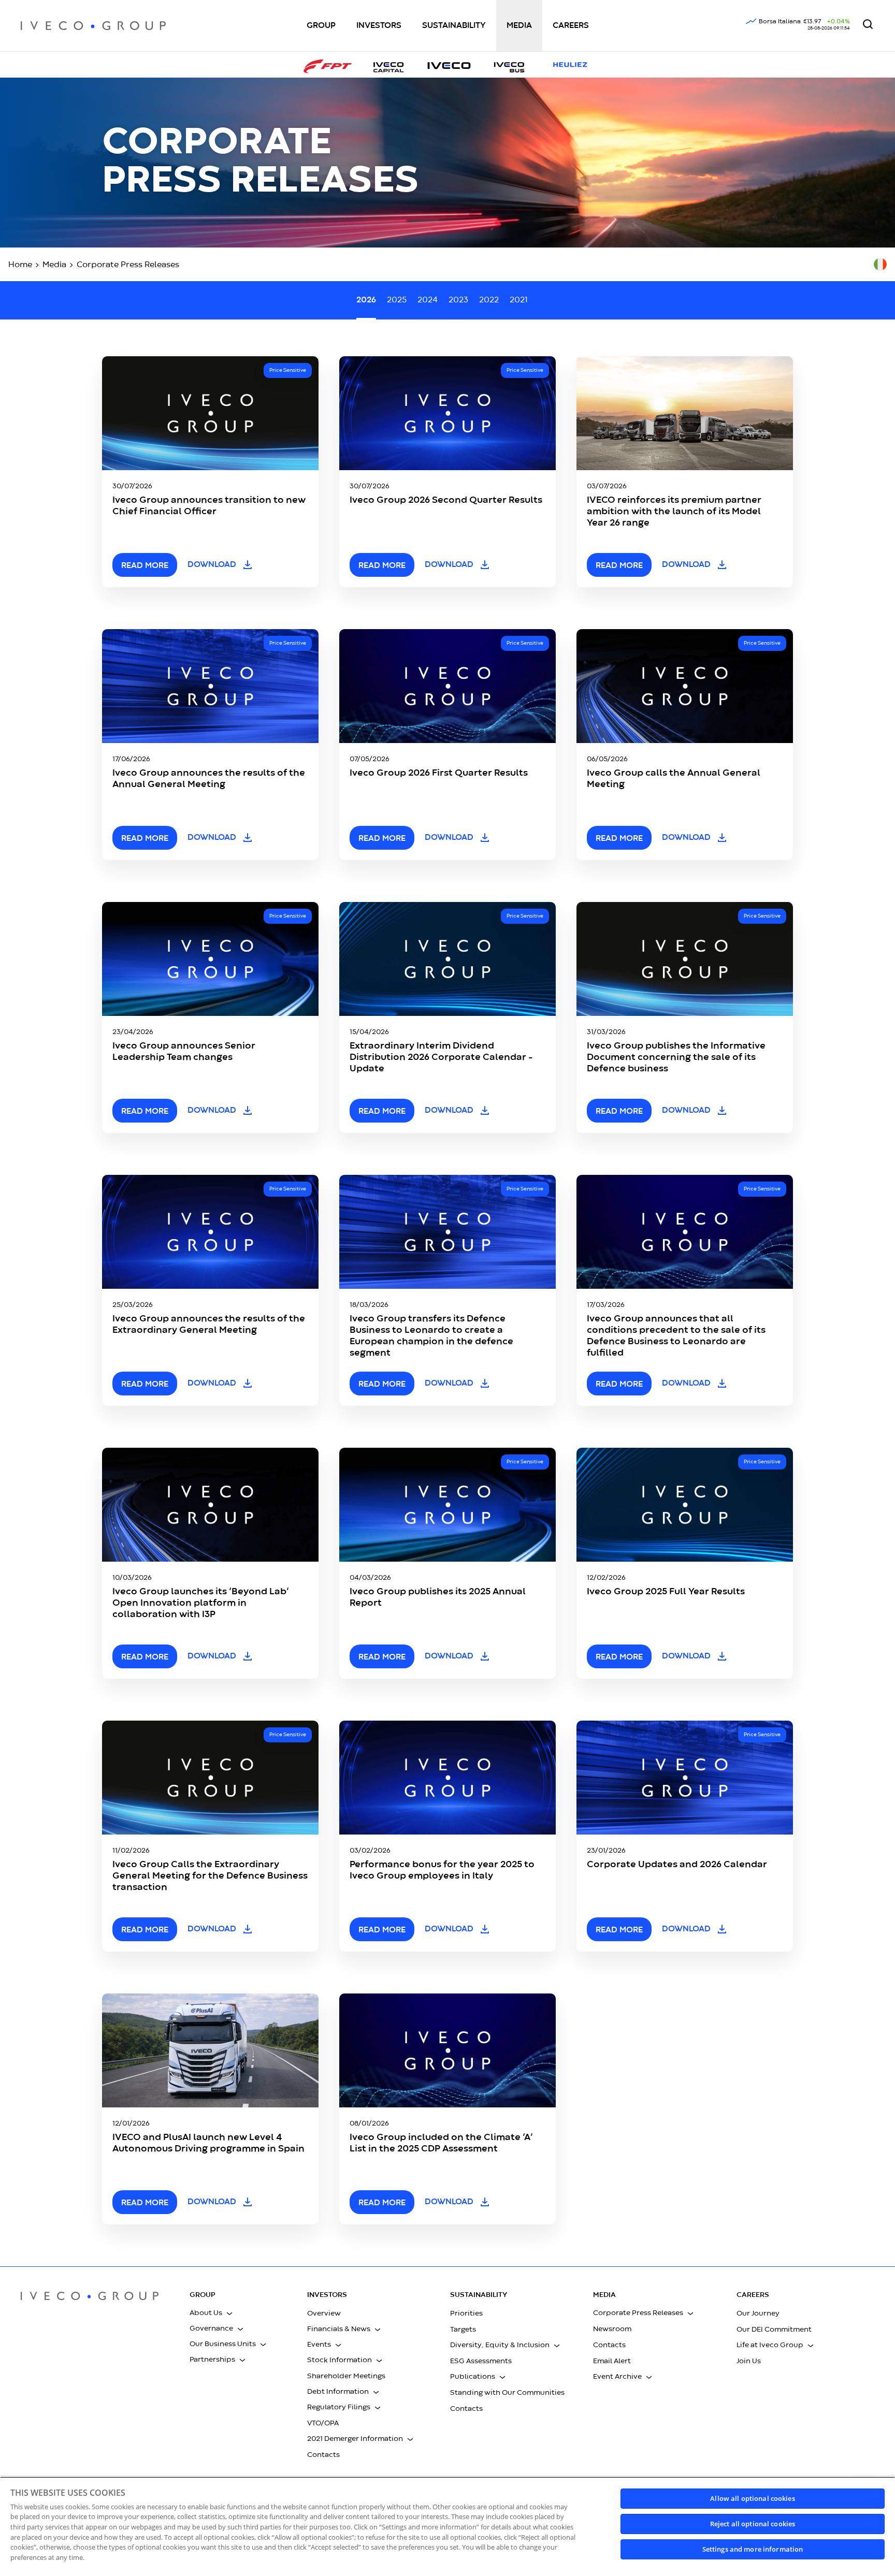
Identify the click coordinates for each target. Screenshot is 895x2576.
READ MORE (145, 566)
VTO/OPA (323, 2423)
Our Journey (758, 2313)
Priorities (466, 2313)
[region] (447, 2526)
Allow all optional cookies (752, 2498)
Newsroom (612, 2329)
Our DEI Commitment (774, 2330)
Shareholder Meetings (346, 2376)
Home (20, 265)
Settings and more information (753, 2549)
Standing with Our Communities (507, 2393)
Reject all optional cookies (753, 2524)
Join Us (749, 2361)
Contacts (323, 2455)
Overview (324, 2313)
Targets (463, 2330)
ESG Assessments (481, 2361)
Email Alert (612, 2361)
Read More (382, 1930)
